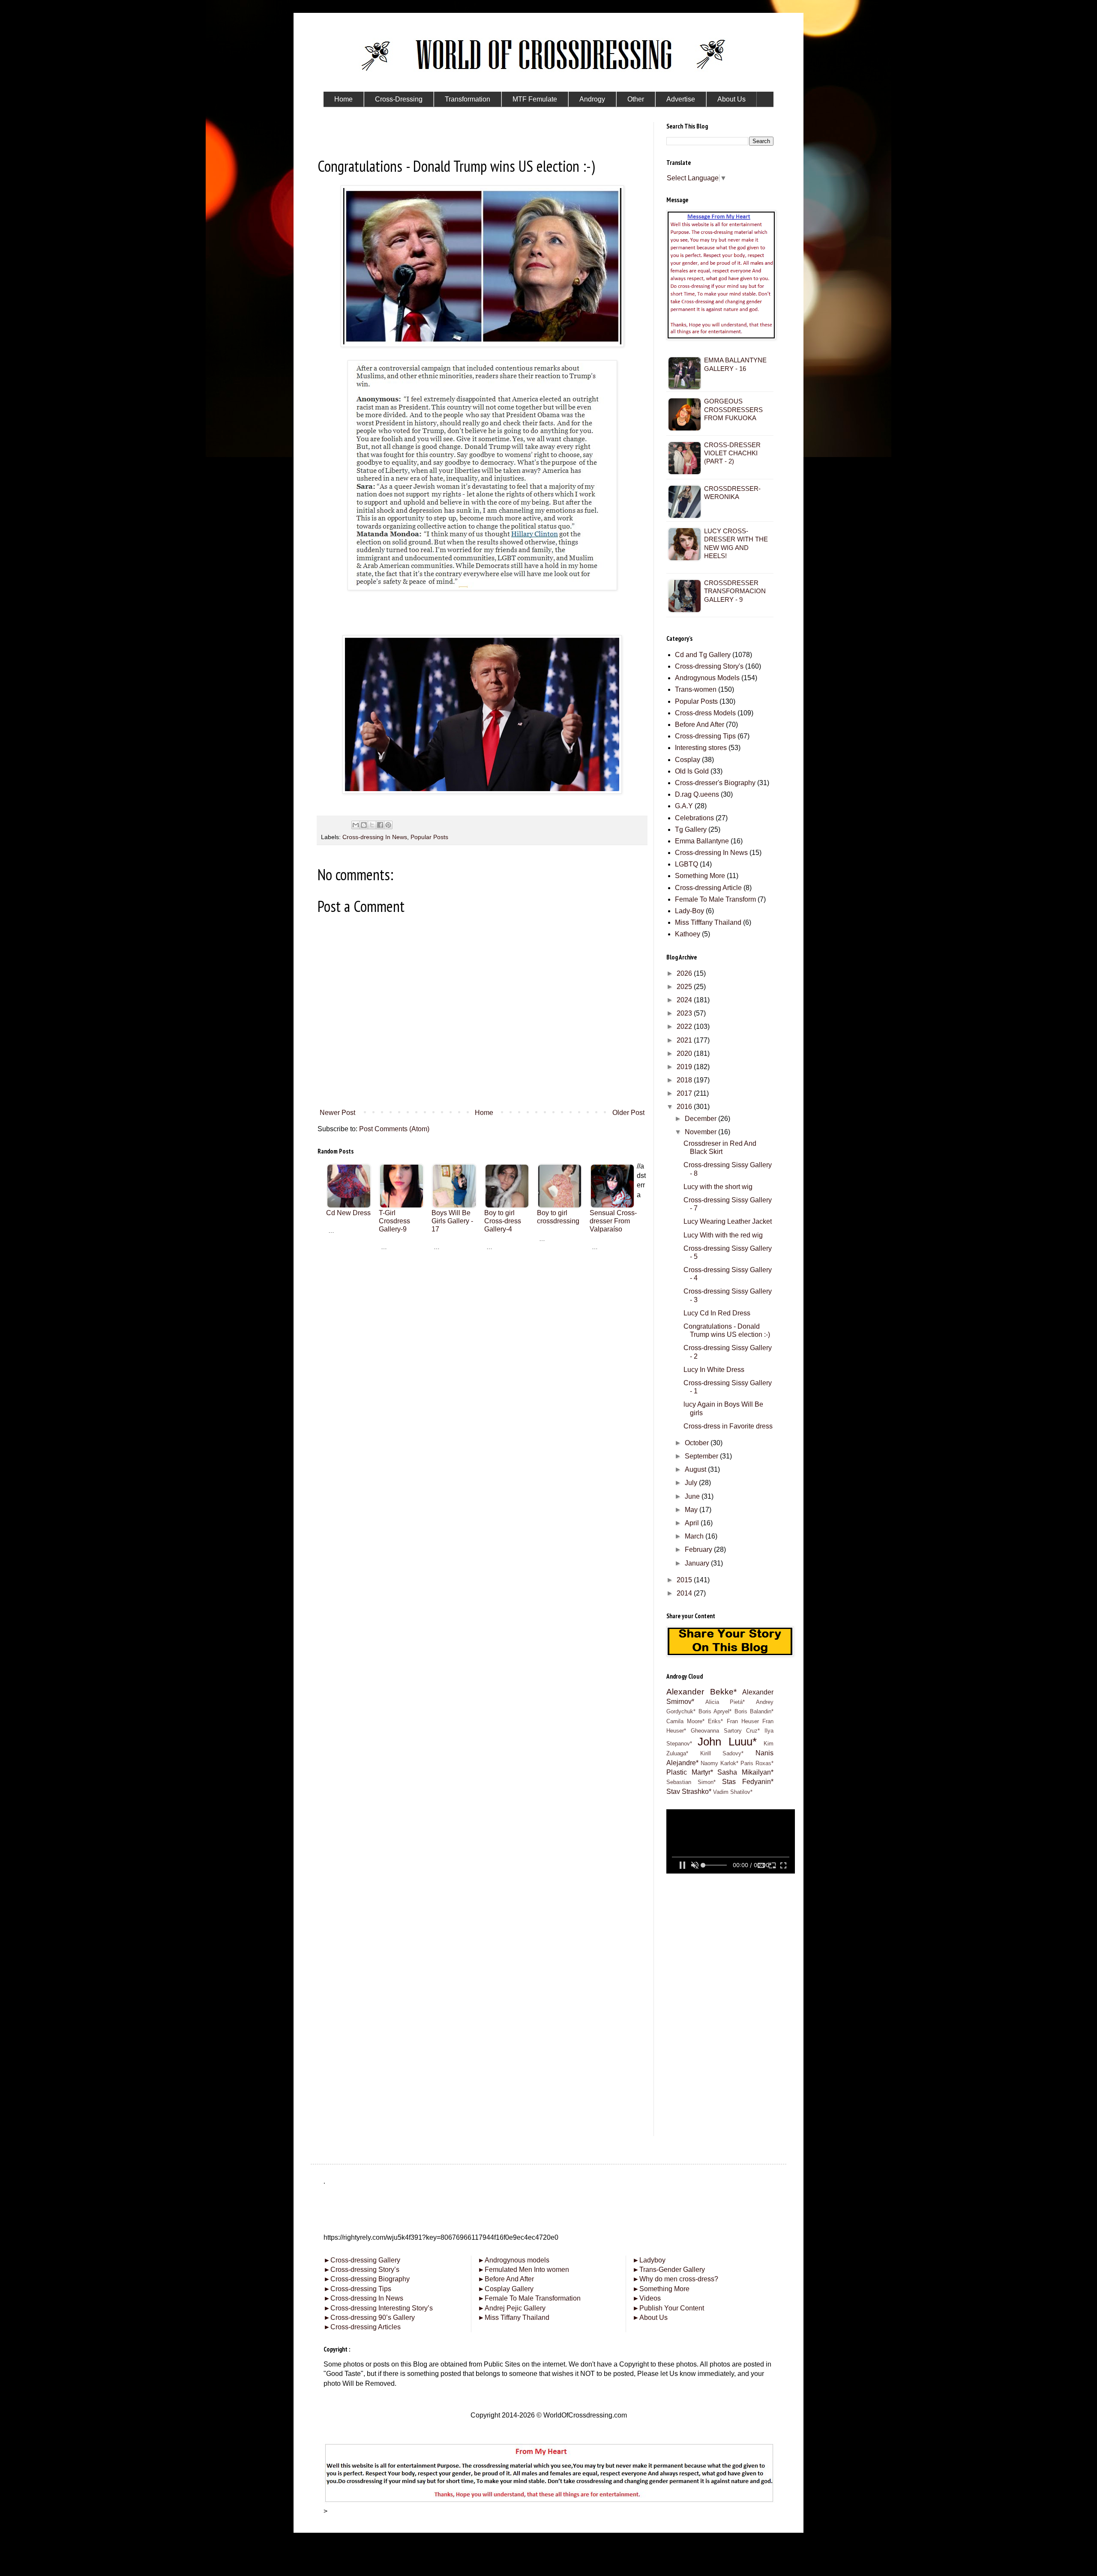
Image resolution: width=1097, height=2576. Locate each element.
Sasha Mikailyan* (745, 1772)
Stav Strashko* (689, 1792)
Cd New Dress (348, 1213)
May (692, 1510)
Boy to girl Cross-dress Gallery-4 (503, 1221)
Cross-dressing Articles (366, 2327)
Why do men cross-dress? (675, 2279)
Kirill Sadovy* (722, 1753)
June (693, 1496)
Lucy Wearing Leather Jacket (728, 1221)
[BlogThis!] (364, 825)
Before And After (700, 725)
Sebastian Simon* (691, 1782)
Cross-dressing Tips (705, 736)
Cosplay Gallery (506, 2289)
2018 (685, 1080)
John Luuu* (727, 1742)
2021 (685, 1040)
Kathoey (688, 934)
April (693, 1523)
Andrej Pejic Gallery (512, 2308)
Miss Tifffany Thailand (708, 922)
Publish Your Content (668, 2308)
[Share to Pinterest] (388, 825)
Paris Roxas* (757, 1763)
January (698, 1563)
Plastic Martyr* (690, 1772)
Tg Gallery (691, 829)
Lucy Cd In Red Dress (717, 1313)
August (696, 1469)
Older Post (628, 1113)
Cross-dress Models (705, 713)
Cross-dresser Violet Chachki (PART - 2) (732, 453)
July (692, 1483)
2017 (685, 1093)
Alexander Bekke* (701, 1692)
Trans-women (696, 689)
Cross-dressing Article (708, 888)
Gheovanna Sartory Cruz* (725, 1731)
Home (484, 1113)
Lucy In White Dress (714, 1370)
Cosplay (688, 760)
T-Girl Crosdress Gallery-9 (394, 1221)
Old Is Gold (692, 771)
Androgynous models (514, 2260)
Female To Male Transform (715, 899)
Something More (700, 876)
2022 (685, 1027)
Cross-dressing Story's (709, 666)
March (695, 1536)
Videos (647, 2298)
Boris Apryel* (715, 1711)
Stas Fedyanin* (748, 1782)
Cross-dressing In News (375, 837)
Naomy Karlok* (719, 1763)
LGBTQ (686, 864)
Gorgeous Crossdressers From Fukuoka (733, 409)
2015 (685, 1580)
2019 (685, 1067)
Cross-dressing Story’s (361, 2270)
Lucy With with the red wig (723, 1235)
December (701, 1119)
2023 (685, 1013)
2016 (685, 1107)
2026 (685, 973)
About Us (650, 2318)
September (702, 1456)
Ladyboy (649, 2260)
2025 (685, 987)
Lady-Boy (689, 911)
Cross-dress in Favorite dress (728, 1426)
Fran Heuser (743, 1721)
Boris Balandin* (754, 1711)
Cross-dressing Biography (367, 2279)
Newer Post (337, 1113)
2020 (685, 1053)
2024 (685, 1000)
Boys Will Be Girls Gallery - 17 (452, 1221)
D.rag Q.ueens (697, 794)
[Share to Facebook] (380, 825)
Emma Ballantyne (702, 841)
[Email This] (356, 825)
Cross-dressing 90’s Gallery (369, 2318)
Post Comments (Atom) (394, 1129)
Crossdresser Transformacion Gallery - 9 (735, 591)
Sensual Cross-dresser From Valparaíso (613, 1221)
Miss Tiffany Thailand (514, 2318)
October (698, 1443)
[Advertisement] (482, 1319)
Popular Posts (429, 837)
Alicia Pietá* (725, 1702)
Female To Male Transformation (529, 2298)
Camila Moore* (685, 1721)
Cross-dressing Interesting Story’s (382, 2308)
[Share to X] (372, 825)
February (699, 1549)
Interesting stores (701, 748)
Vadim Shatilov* (733, 1792)
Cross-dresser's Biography (715, 783)
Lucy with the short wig (718, 1187)
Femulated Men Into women (523, 2270)
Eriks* (715, 1721)
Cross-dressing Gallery (362, 2260)
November (701, 1132)
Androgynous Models (707, 678)
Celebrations (694, 818)
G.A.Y (684, 806)
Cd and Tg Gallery (703, 655)
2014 (685, 1593)
